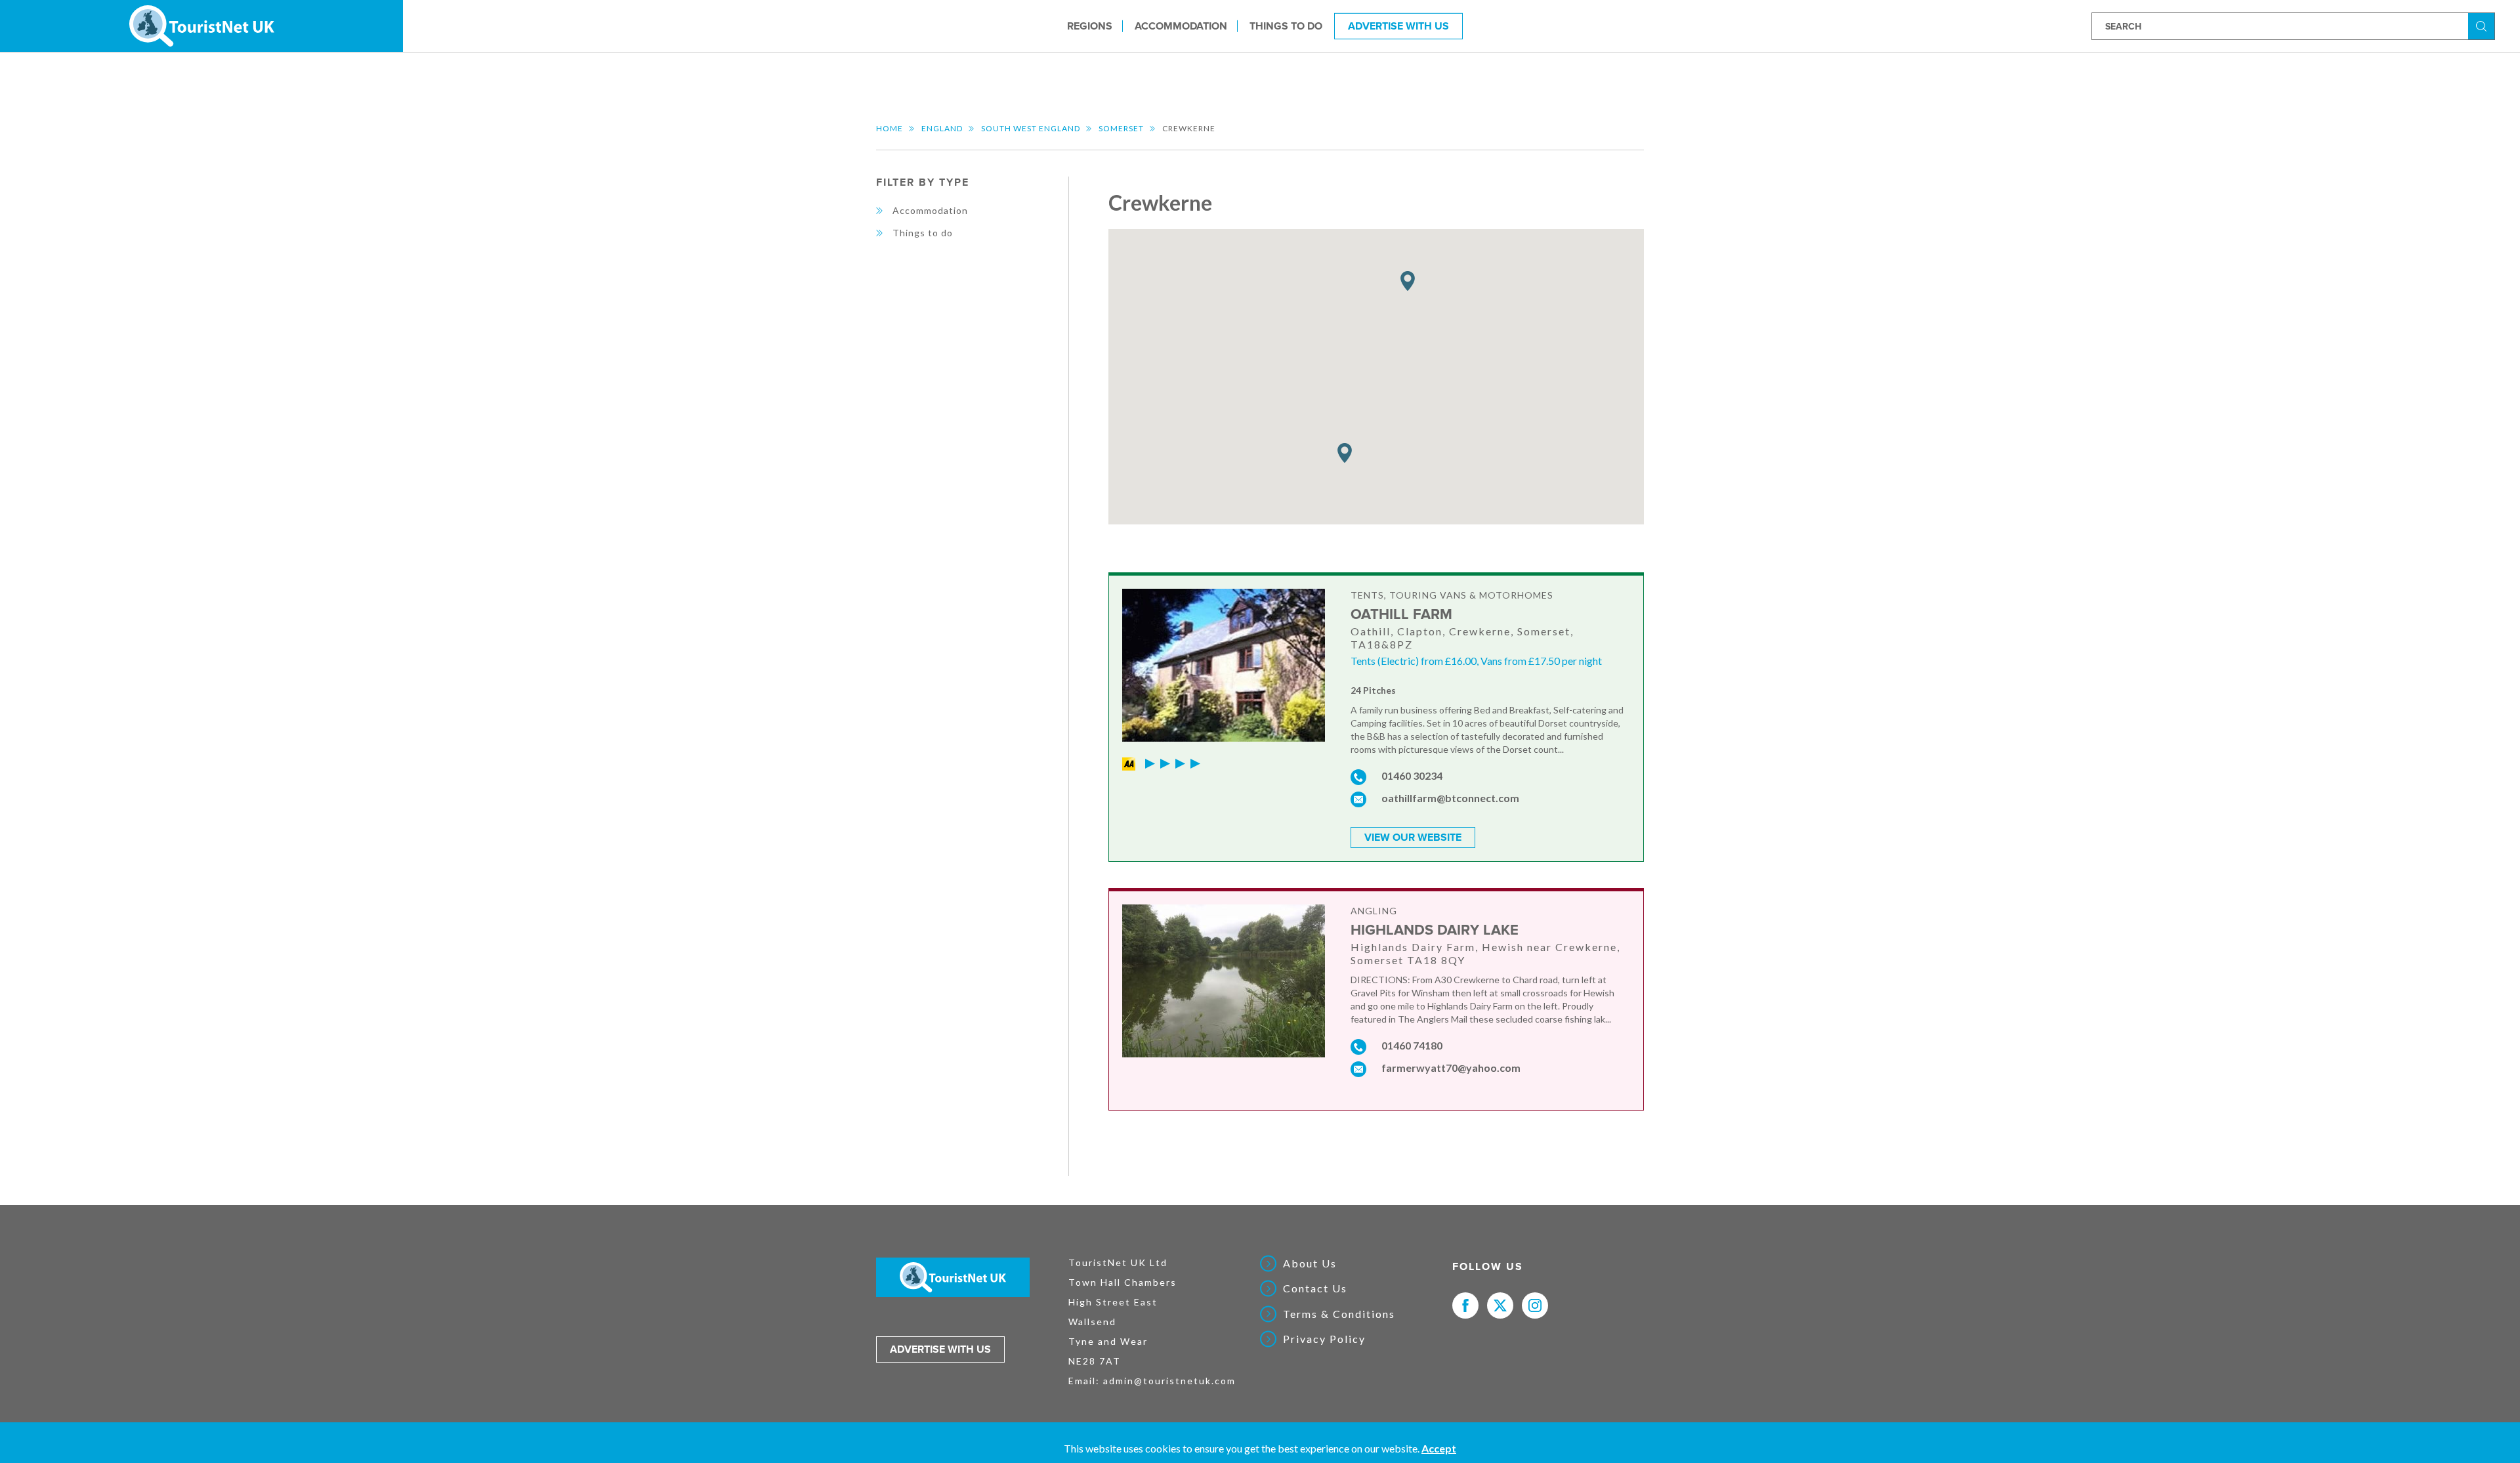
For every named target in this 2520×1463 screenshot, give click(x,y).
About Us (1310, 1263)
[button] (1345, 453)
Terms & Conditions (1339, 1314)
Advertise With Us (1398, 26)
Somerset (1121, 128)
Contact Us (1315, 1288)
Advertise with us (940, 1349)
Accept (1439, 1448)
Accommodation (1181, 26)
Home (890, 128)
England (942, 128)
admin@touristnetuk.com (1169, 1381)
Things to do (1286, 26)
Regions (1090, 26)
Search (2483, 25)
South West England (1031, 128)
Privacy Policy (1324, 1339)
